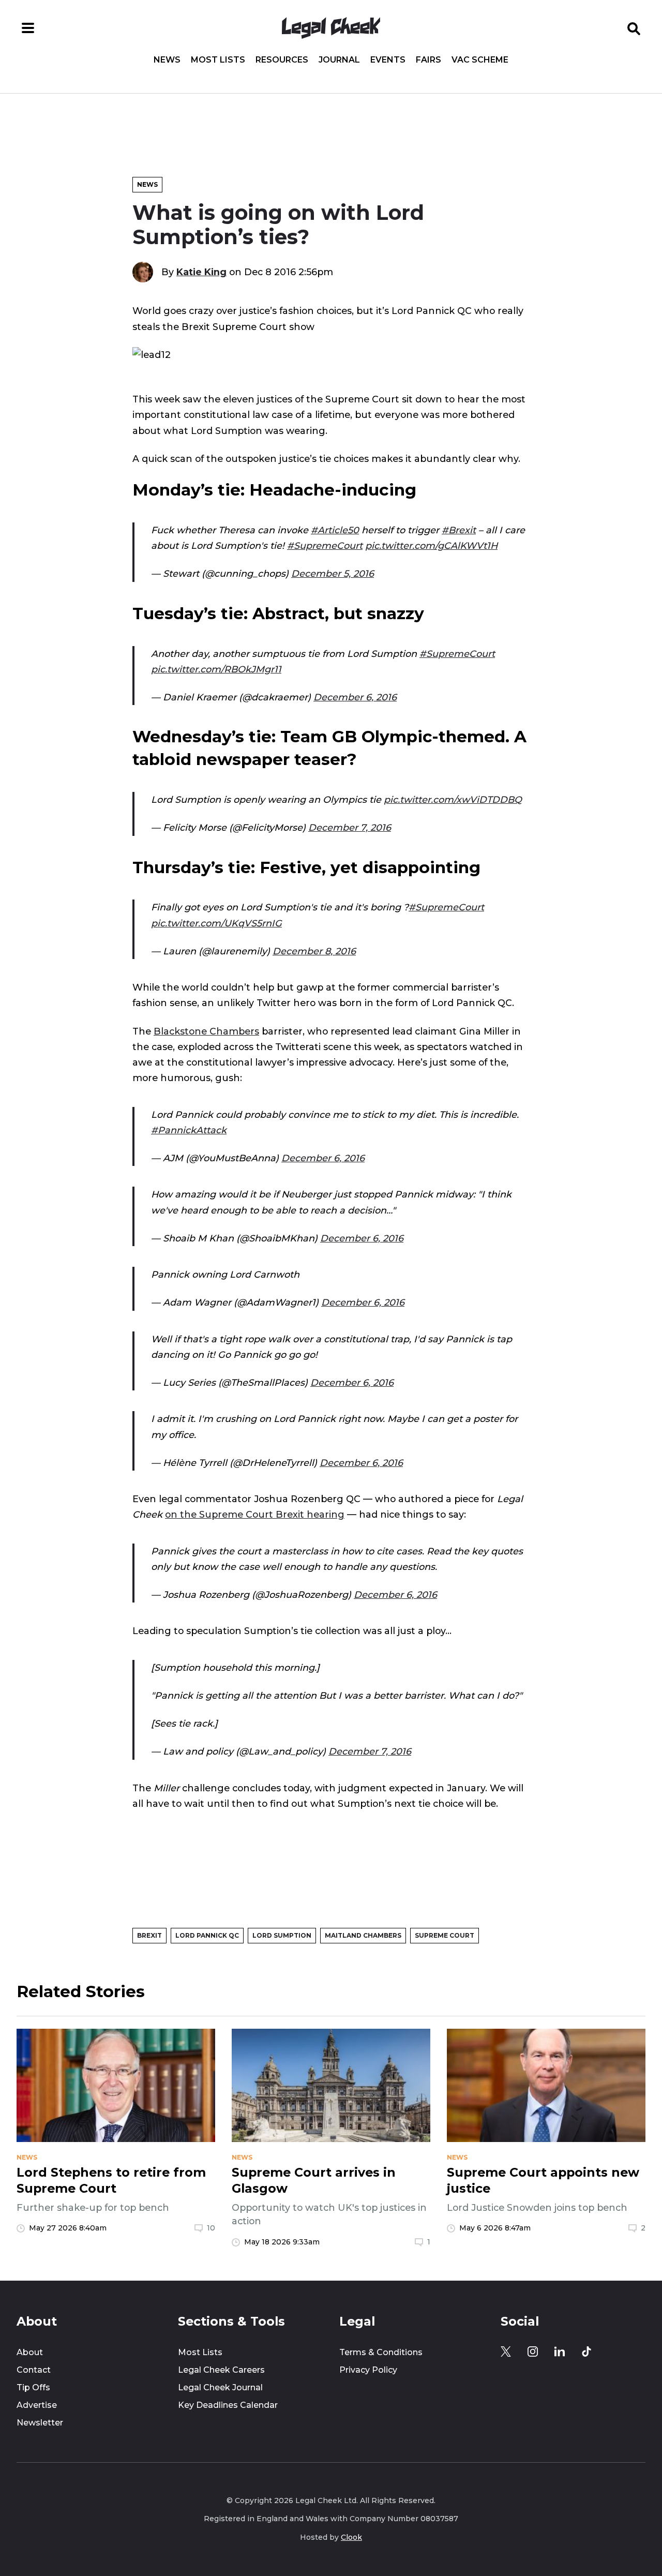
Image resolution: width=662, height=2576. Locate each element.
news (27, 2158)
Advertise (37, 2405)
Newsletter (40, 2423)
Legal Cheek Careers (221, 2370)
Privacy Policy (368, 2370)
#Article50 (335, 530)
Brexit (149, 1935)
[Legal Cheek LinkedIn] (560, 2352)
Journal (339, 60)
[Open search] (634, 28)
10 (211, 2228)
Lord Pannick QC (207, 1935)
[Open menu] (28, 28)
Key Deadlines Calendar (228, 2405)
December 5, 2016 (333, 573)
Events (388, 60)
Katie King (201, 272)
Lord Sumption (282, 1935)
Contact (34, 2370)
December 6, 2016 (355, 697)
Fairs (428, 60)
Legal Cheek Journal (220, 2387)
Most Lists (218, 60)
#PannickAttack (189, 1130)
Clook (351, 2537)
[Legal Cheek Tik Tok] (586, 2352)
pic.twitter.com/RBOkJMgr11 (216, 669)
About (30, 2352)
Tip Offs (33, 2387)
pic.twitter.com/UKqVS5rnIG (216, 923)
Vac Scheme (480, 60)
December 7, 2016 (350, 827)
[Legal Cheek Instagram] (533, 2352)
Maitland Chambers (363, 1935)
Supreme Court (445, 1935)
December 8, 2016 (314, 951)
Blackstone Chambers (206, 1031)
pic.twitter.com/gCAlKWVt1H (431, 545)
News (167, 60)
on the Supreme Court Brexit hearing (255, 1514)
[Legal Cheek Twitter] (506, 2352)
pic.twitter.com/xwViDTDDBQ (453, 799)
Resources (282, 60)
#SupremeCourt (325, 545)
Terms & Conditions (381, 2352)
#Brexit (459, 530)
